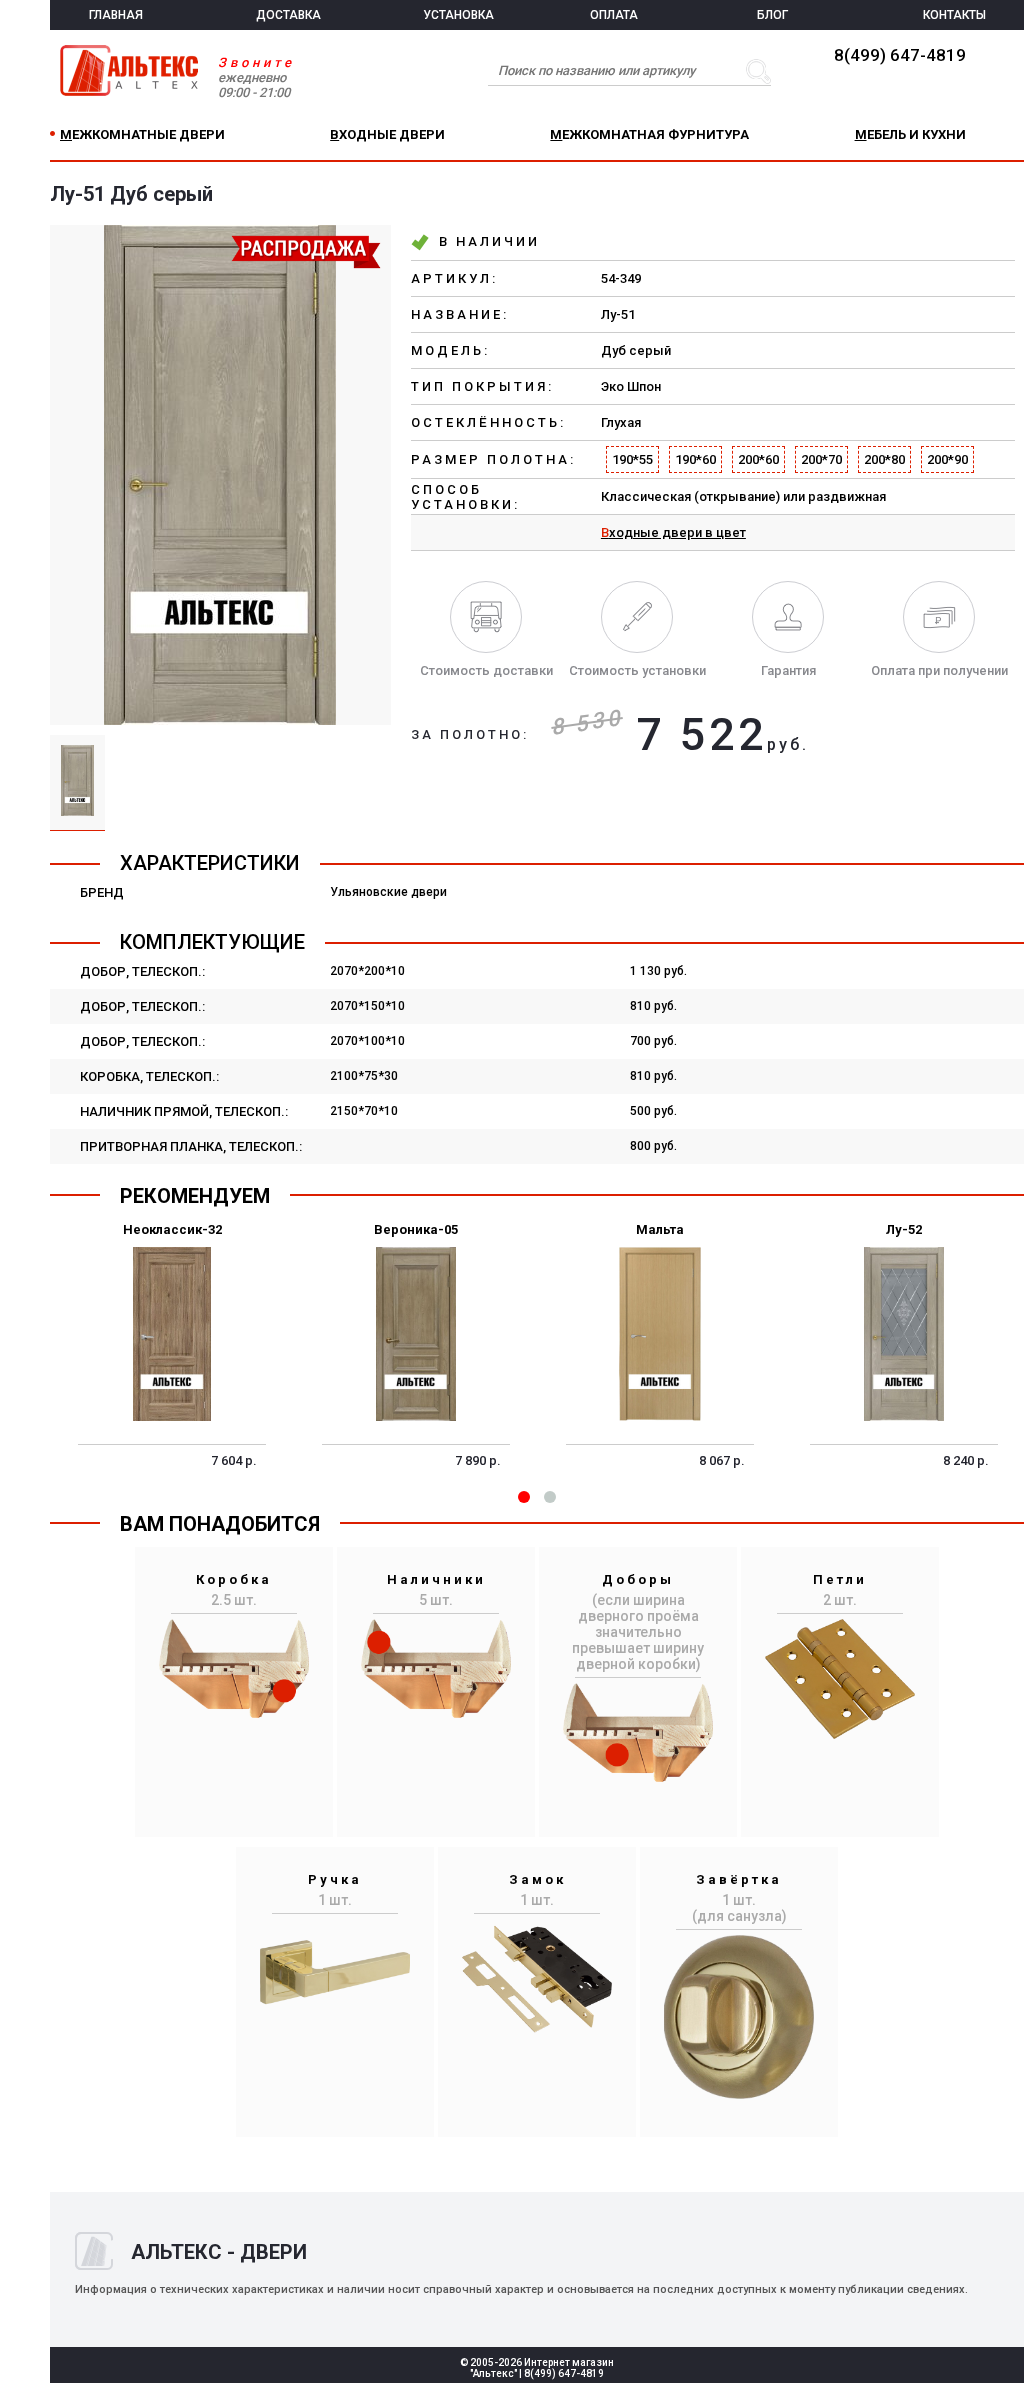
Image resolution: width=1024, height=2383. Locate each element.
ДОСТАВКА (288, 15)
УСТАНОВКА (458, 15)
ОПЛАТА (614, 15)
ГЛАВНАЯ (116, 15)
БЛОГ (772, 15)
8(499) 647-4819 (900, 55)
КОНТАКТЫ (954, 15)
